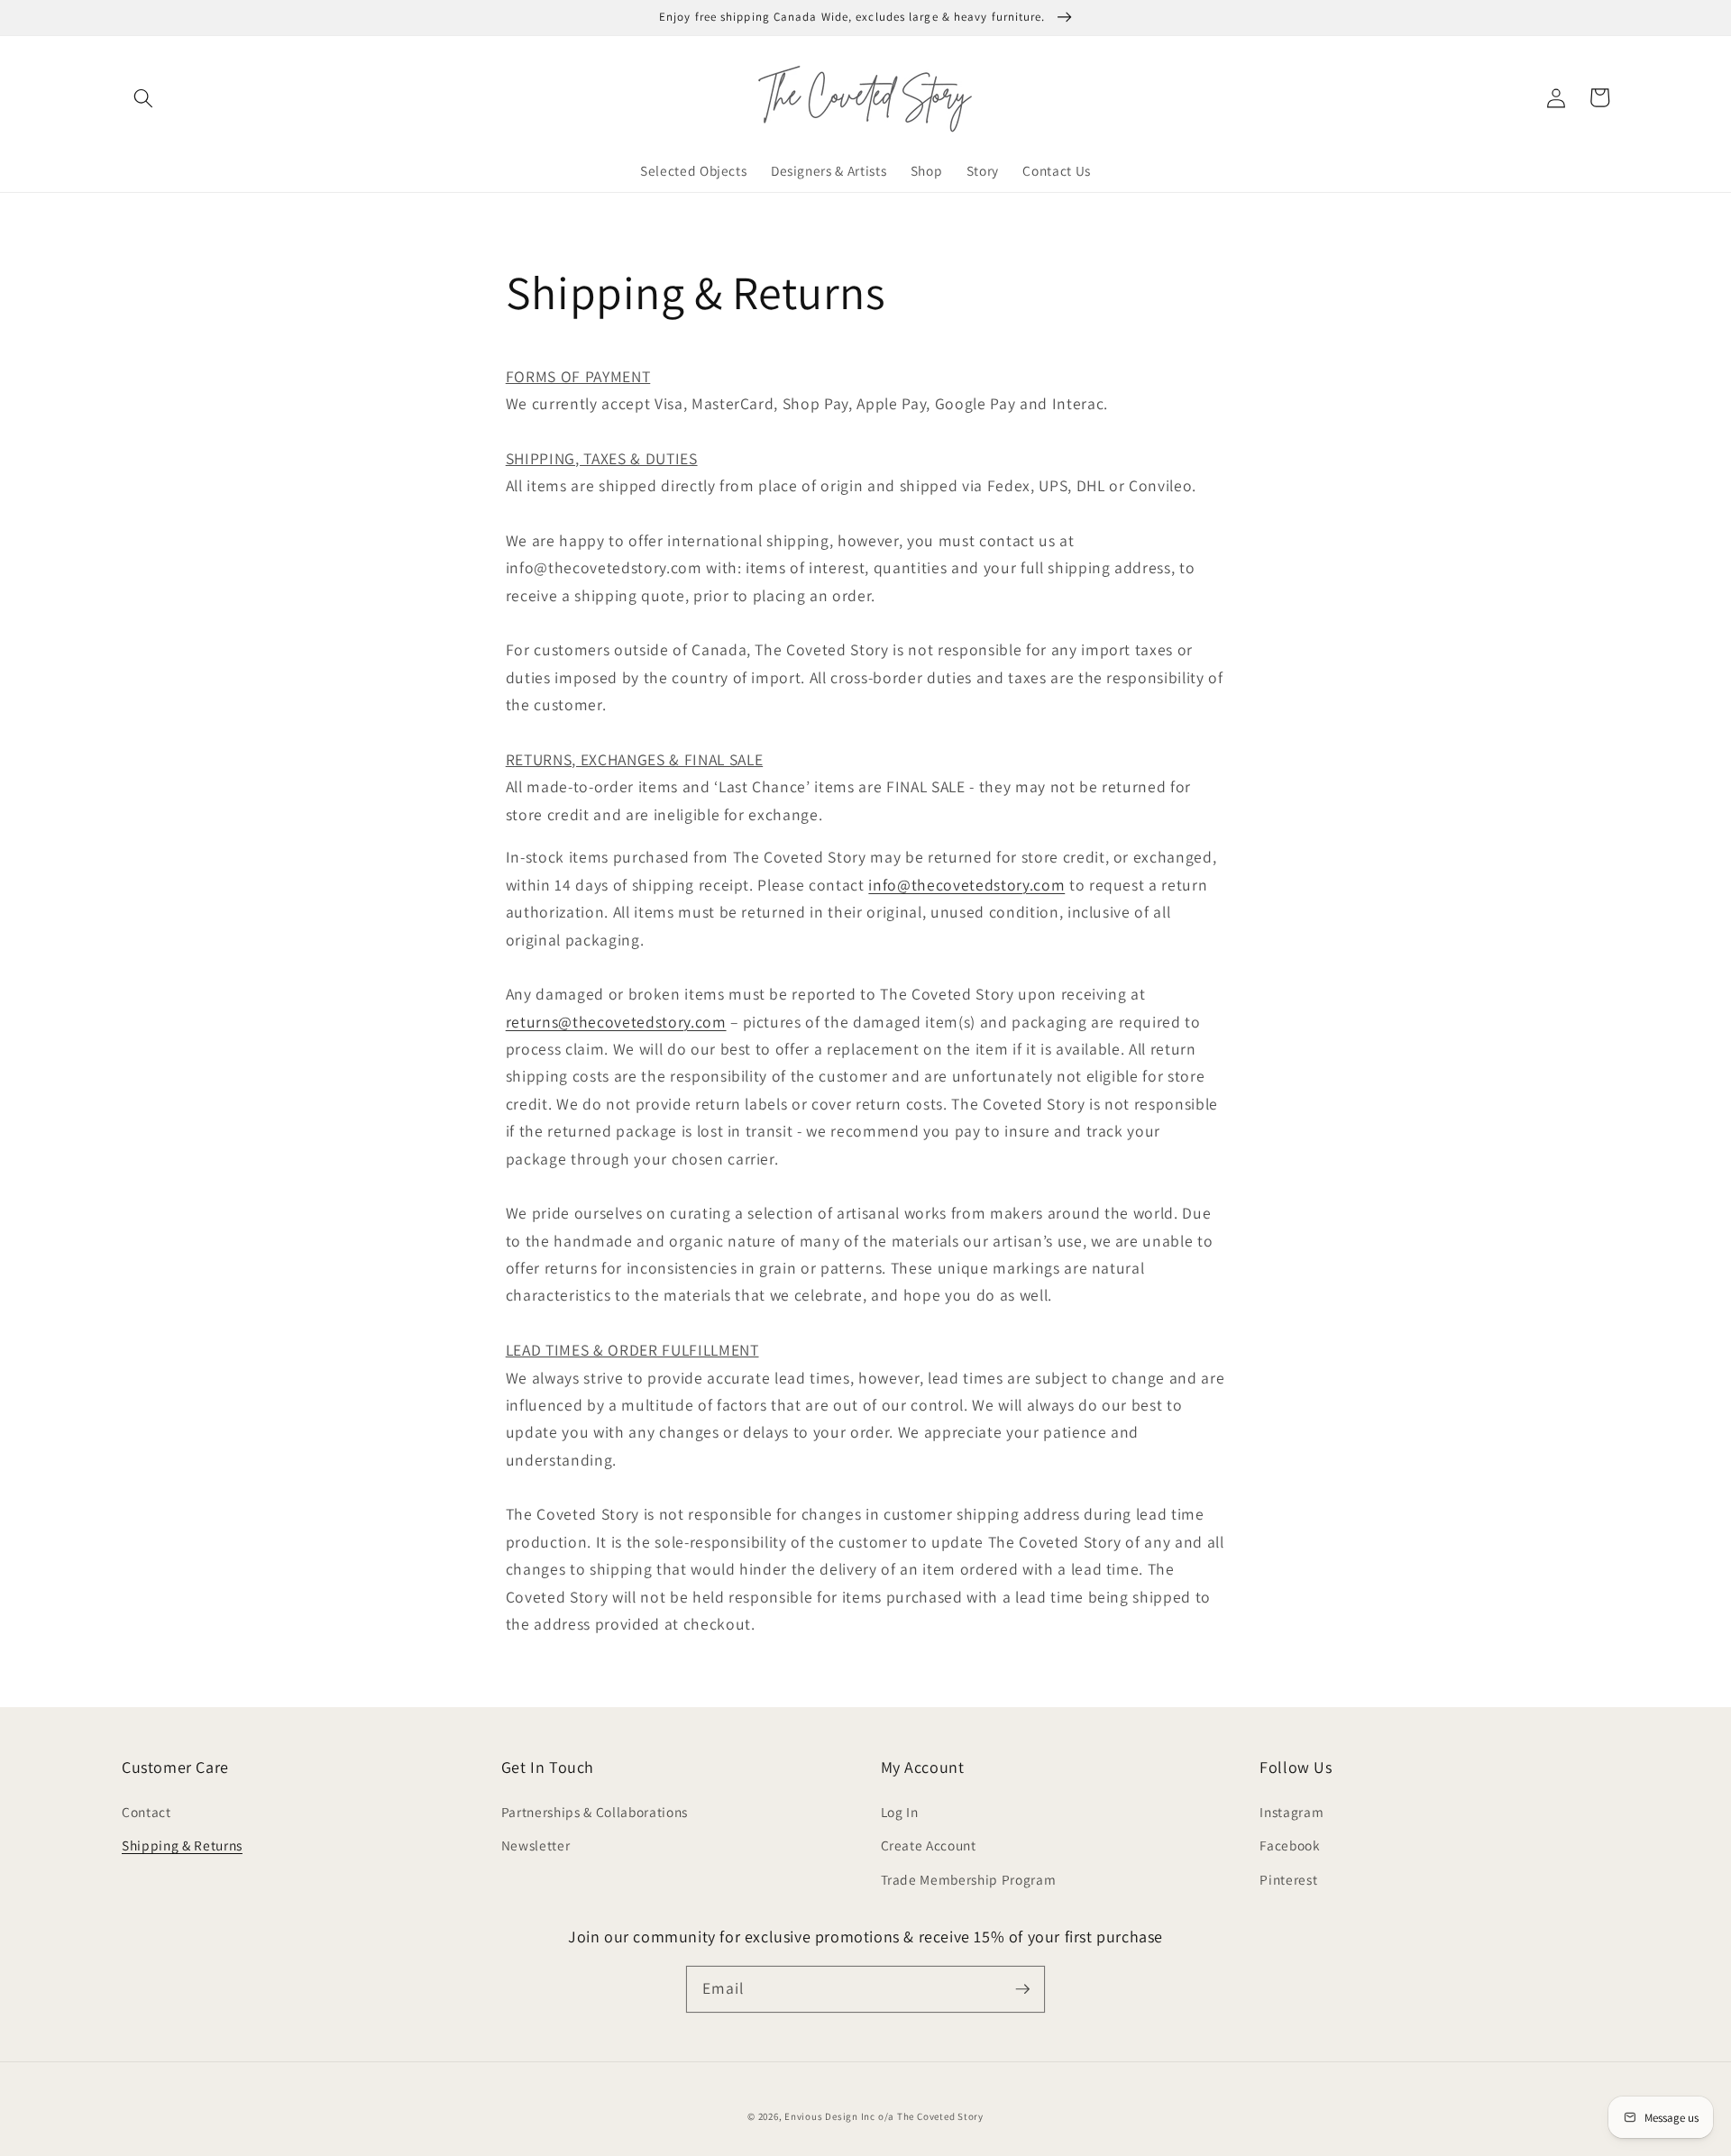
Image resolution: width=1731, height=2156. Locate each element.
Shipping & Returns (182, 1845)
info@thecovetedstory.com (966, 885)
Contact (147, 1812)
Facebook (1290, 1845)
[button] (143, 97)
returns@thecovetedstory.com (616, 1022)
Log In (900, 1812)
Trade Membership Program (969, 1879)
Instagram (1291, 1812)
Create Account (929, 1845)
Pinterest (1288, 1879)
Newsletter (536, 1845)
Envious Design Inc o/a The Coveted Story (884, 2116)
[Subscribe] (1022, 1988)
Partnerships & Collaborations (595, 1812)
